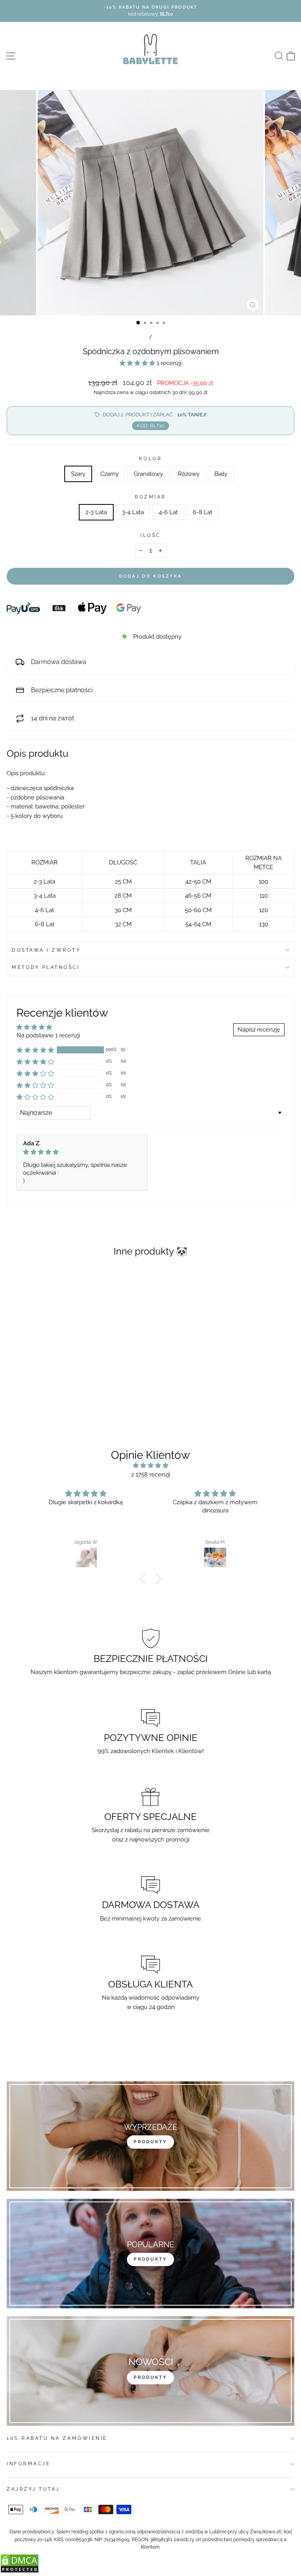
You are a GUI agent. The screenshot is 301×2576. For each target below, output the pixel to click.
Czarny (110, 474)
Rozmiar (150, 497)
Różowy (189, 474)
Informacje (28, 2464)
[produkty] (150, 2136)
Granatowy (148, 474)
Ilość (150, 535)
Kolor (151, 459)
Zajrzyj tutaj (33, 2489)
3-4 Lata (133, 512)
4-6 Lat (168, 512)
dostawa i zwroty (46, 950)
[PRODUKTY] (150, 2371)
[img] (82, 1152)
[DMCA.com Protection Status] (20, 2571)
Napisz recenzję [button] (259, 1029)
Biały (221, 474)
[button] (138, 363)
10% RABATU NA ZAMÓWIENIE (57, 2438)
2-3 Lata (96, 512)
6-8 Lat (203, 512)
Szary (78, 474)
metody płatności (46, 967)
